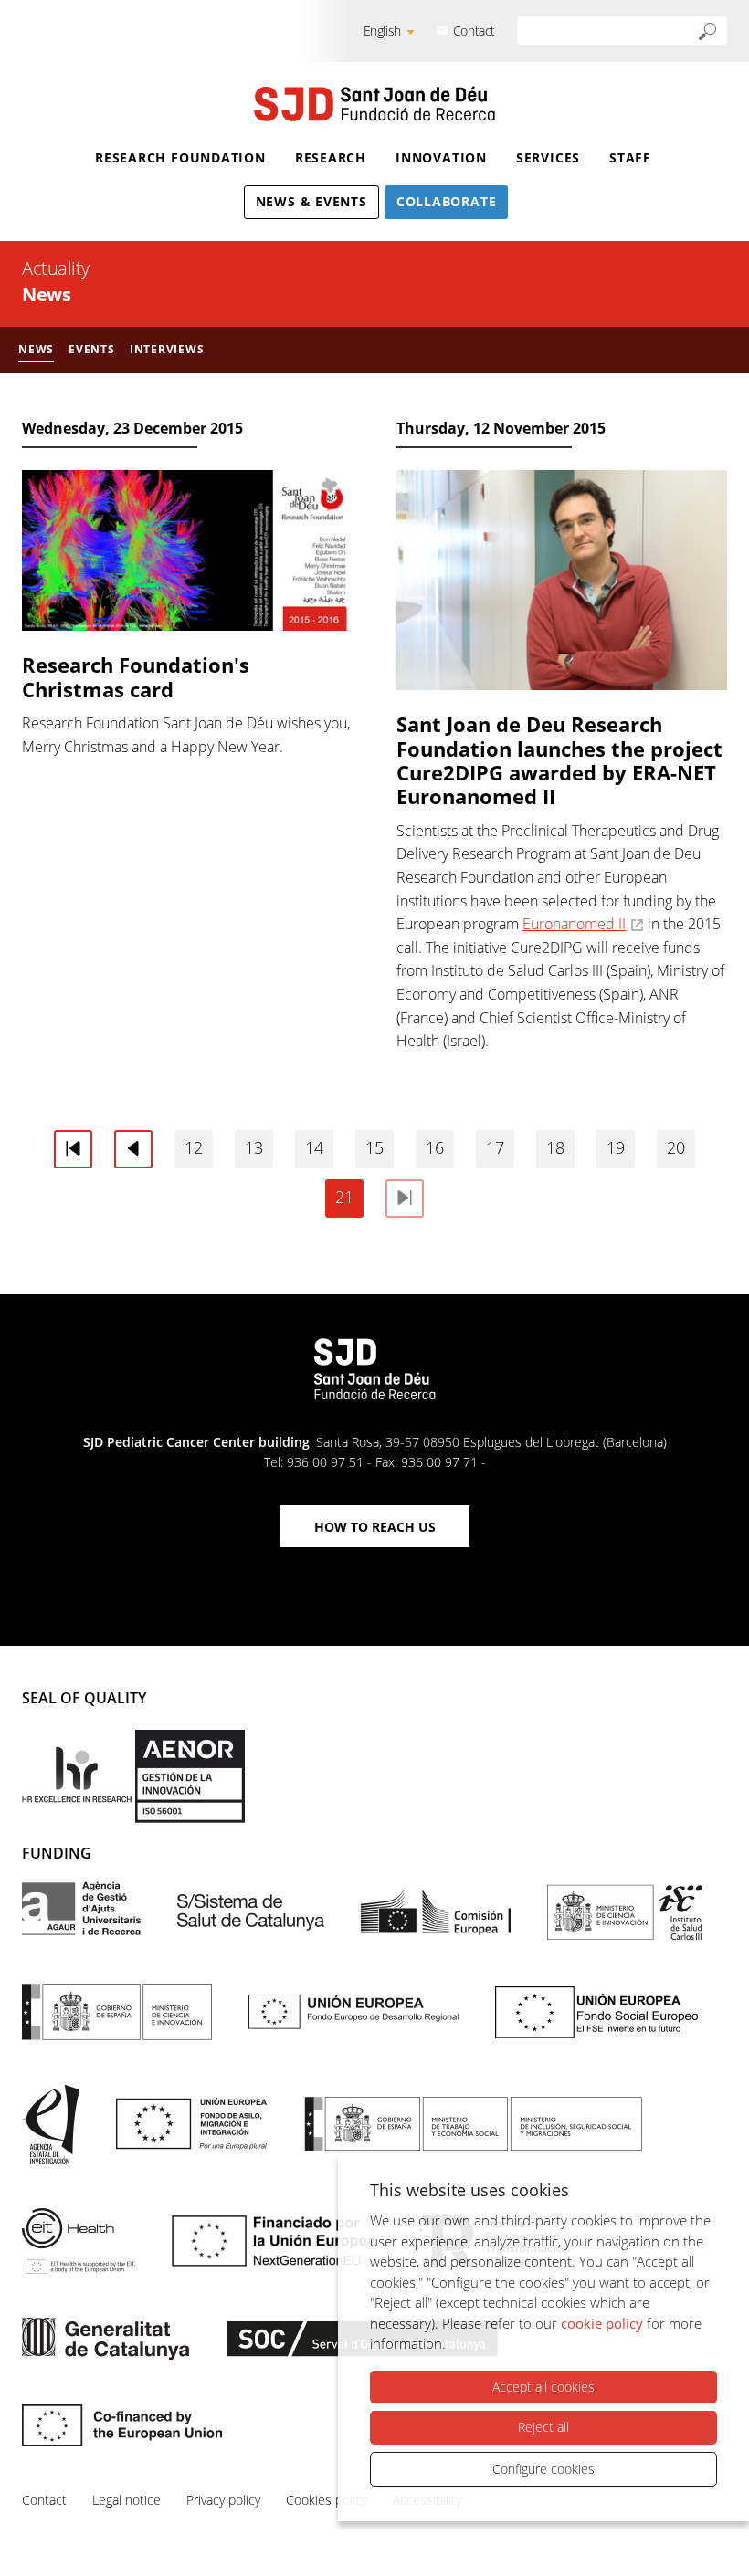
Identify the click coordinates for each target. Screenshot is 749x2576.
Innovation (441, 157)
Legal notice (127, 2500)
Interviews (167, 349)
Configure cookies (543, 2469)
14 (314, 1147)
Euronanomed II (574, 924)
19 (616, 1147)
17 (495, 1147)
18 (555, 1147)
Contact (474, 31)
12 (194, 1147)
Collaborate (447, 201)
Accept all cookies (543, 2387)
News (36, 349)
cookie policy (602, 2323)
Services (548, 157)
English (382, 31)
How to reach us (375, 1527)
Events (92, 349)
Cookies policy (327, 2500)
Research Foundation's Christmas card (136, 676)
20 (676, 1147)
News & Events (311, 201)
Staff (630, 157)
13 (254, 1147)
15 (374, 1147)
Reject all (543, 2427)
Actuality (56, 268)
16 (435, 1147)
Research (331, 157)
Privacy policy (223, 2500)
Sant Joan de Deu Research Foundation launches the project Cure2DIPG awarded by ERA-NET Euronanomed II (559, 760)
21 (344, 1197)
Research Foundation (180, 157)
